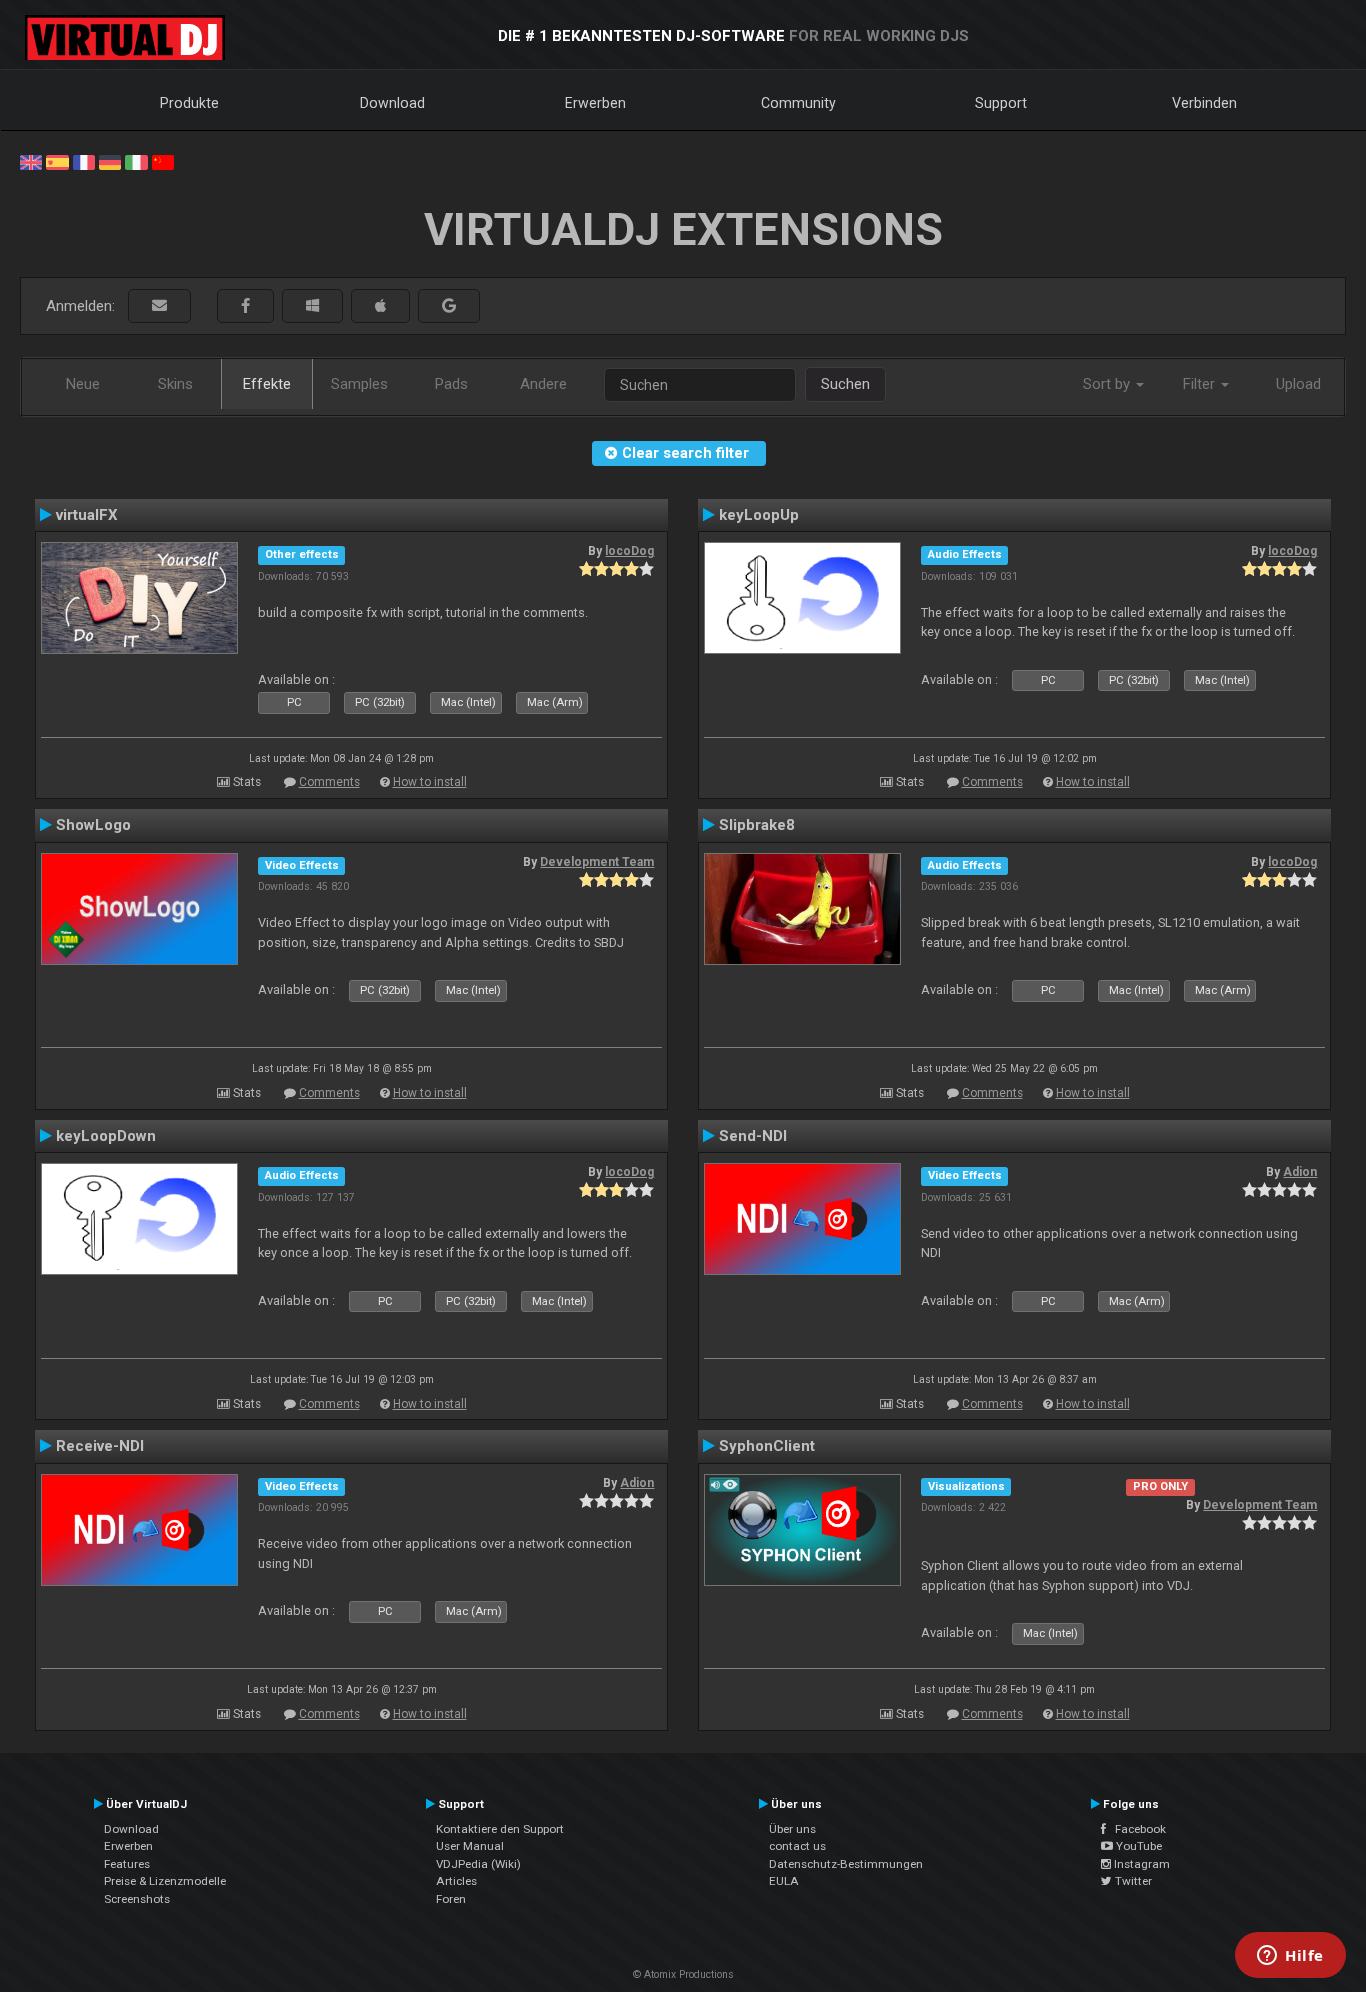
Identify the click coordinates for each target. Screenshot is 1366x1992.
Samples (359, 384)
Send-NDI (753, 1136)
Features (127, 1864)
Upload (1298, 384)
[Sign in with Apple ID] (380, 306)
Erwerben (595, 103)
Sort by (1108, 384)
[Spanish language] (57, 161)
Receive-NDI (100, 1446)
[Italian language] (136, 161)
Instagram (1140, 1864)
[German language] (110, 161)
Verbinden (1204, 103)
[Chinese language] (163, 161)
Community (798, 103)
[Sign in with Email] (159, 306)
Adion (1300, 1172)
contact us (797, 1846)
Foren (451, 1899)
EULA (784, 1881)
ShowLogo (93, 825)
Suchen (845, 384)
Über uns (792, 1829)
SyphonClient (767, 1446)
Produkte (189, 103)
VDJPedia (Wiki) (478, 1864)
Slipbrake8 (757, 825)
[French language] (84, 161)
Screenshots (137, 1899)
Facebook (1136, 1829)
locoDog (629, 551)
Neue (83, 384)
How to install (430, 782)
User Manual (470, 1846)
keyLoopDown (106, 1136)
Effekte (267, 384)
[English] (31, 161)
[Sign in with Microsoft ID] (312, 306)
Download (392, 103)
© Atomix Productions (683, 1974)
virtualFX (87, 515)
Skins (175, 384)
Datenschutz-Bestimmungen (846, 1864)
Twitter (1132, 1881)
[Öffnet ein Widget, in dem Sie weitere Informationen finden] (1290, 1957)
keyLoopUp (759, 515)
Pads (451, 384)
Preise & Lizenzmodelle (165, 1881)
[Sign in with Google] (449, 306)
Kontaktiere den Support (500, 1829)
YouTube (1137, 1846)
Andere (543, 384)
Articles (456, 1881)
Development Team (597, 862)
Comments (329, 782)
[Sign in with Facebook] (245, 306)
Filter (1201, 384)
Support (1001, 103)
